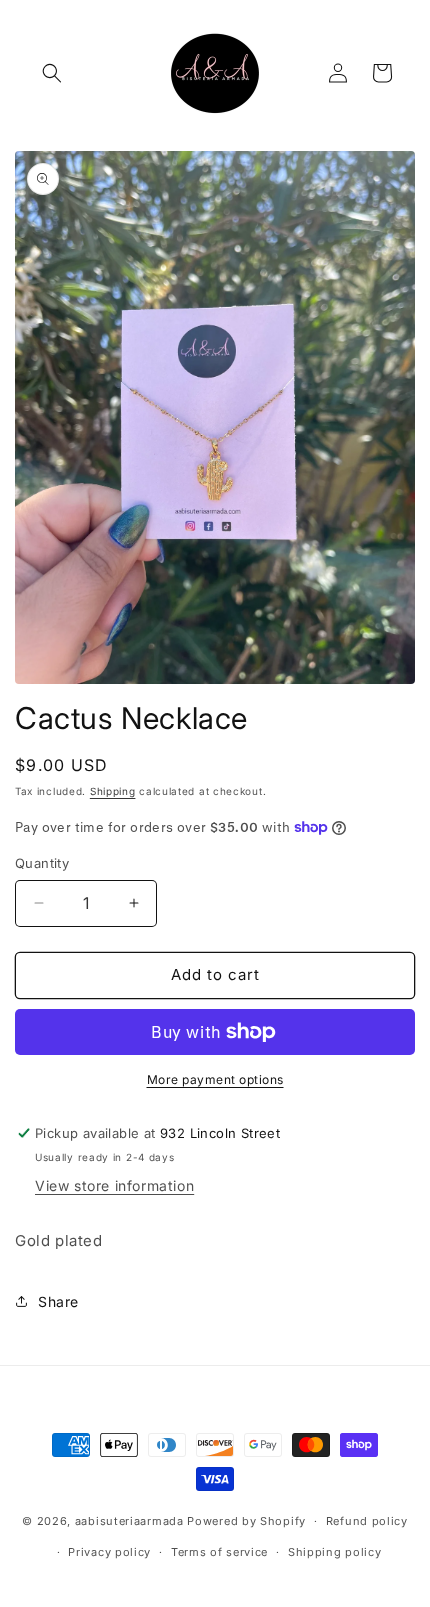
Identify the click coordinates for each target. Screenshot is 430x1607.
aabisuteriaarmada (129, 1521)
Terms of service (219, 1552)
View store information (114, 1185)
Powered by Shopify (246, 1521)
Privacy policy (109, 1552)
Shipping (113, 791)
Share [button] (58, 1301)
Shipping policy (335, 1552)
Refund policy (367, 1521)
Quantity (42, 863)
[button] (52, 73)
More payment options (215, 1079)
